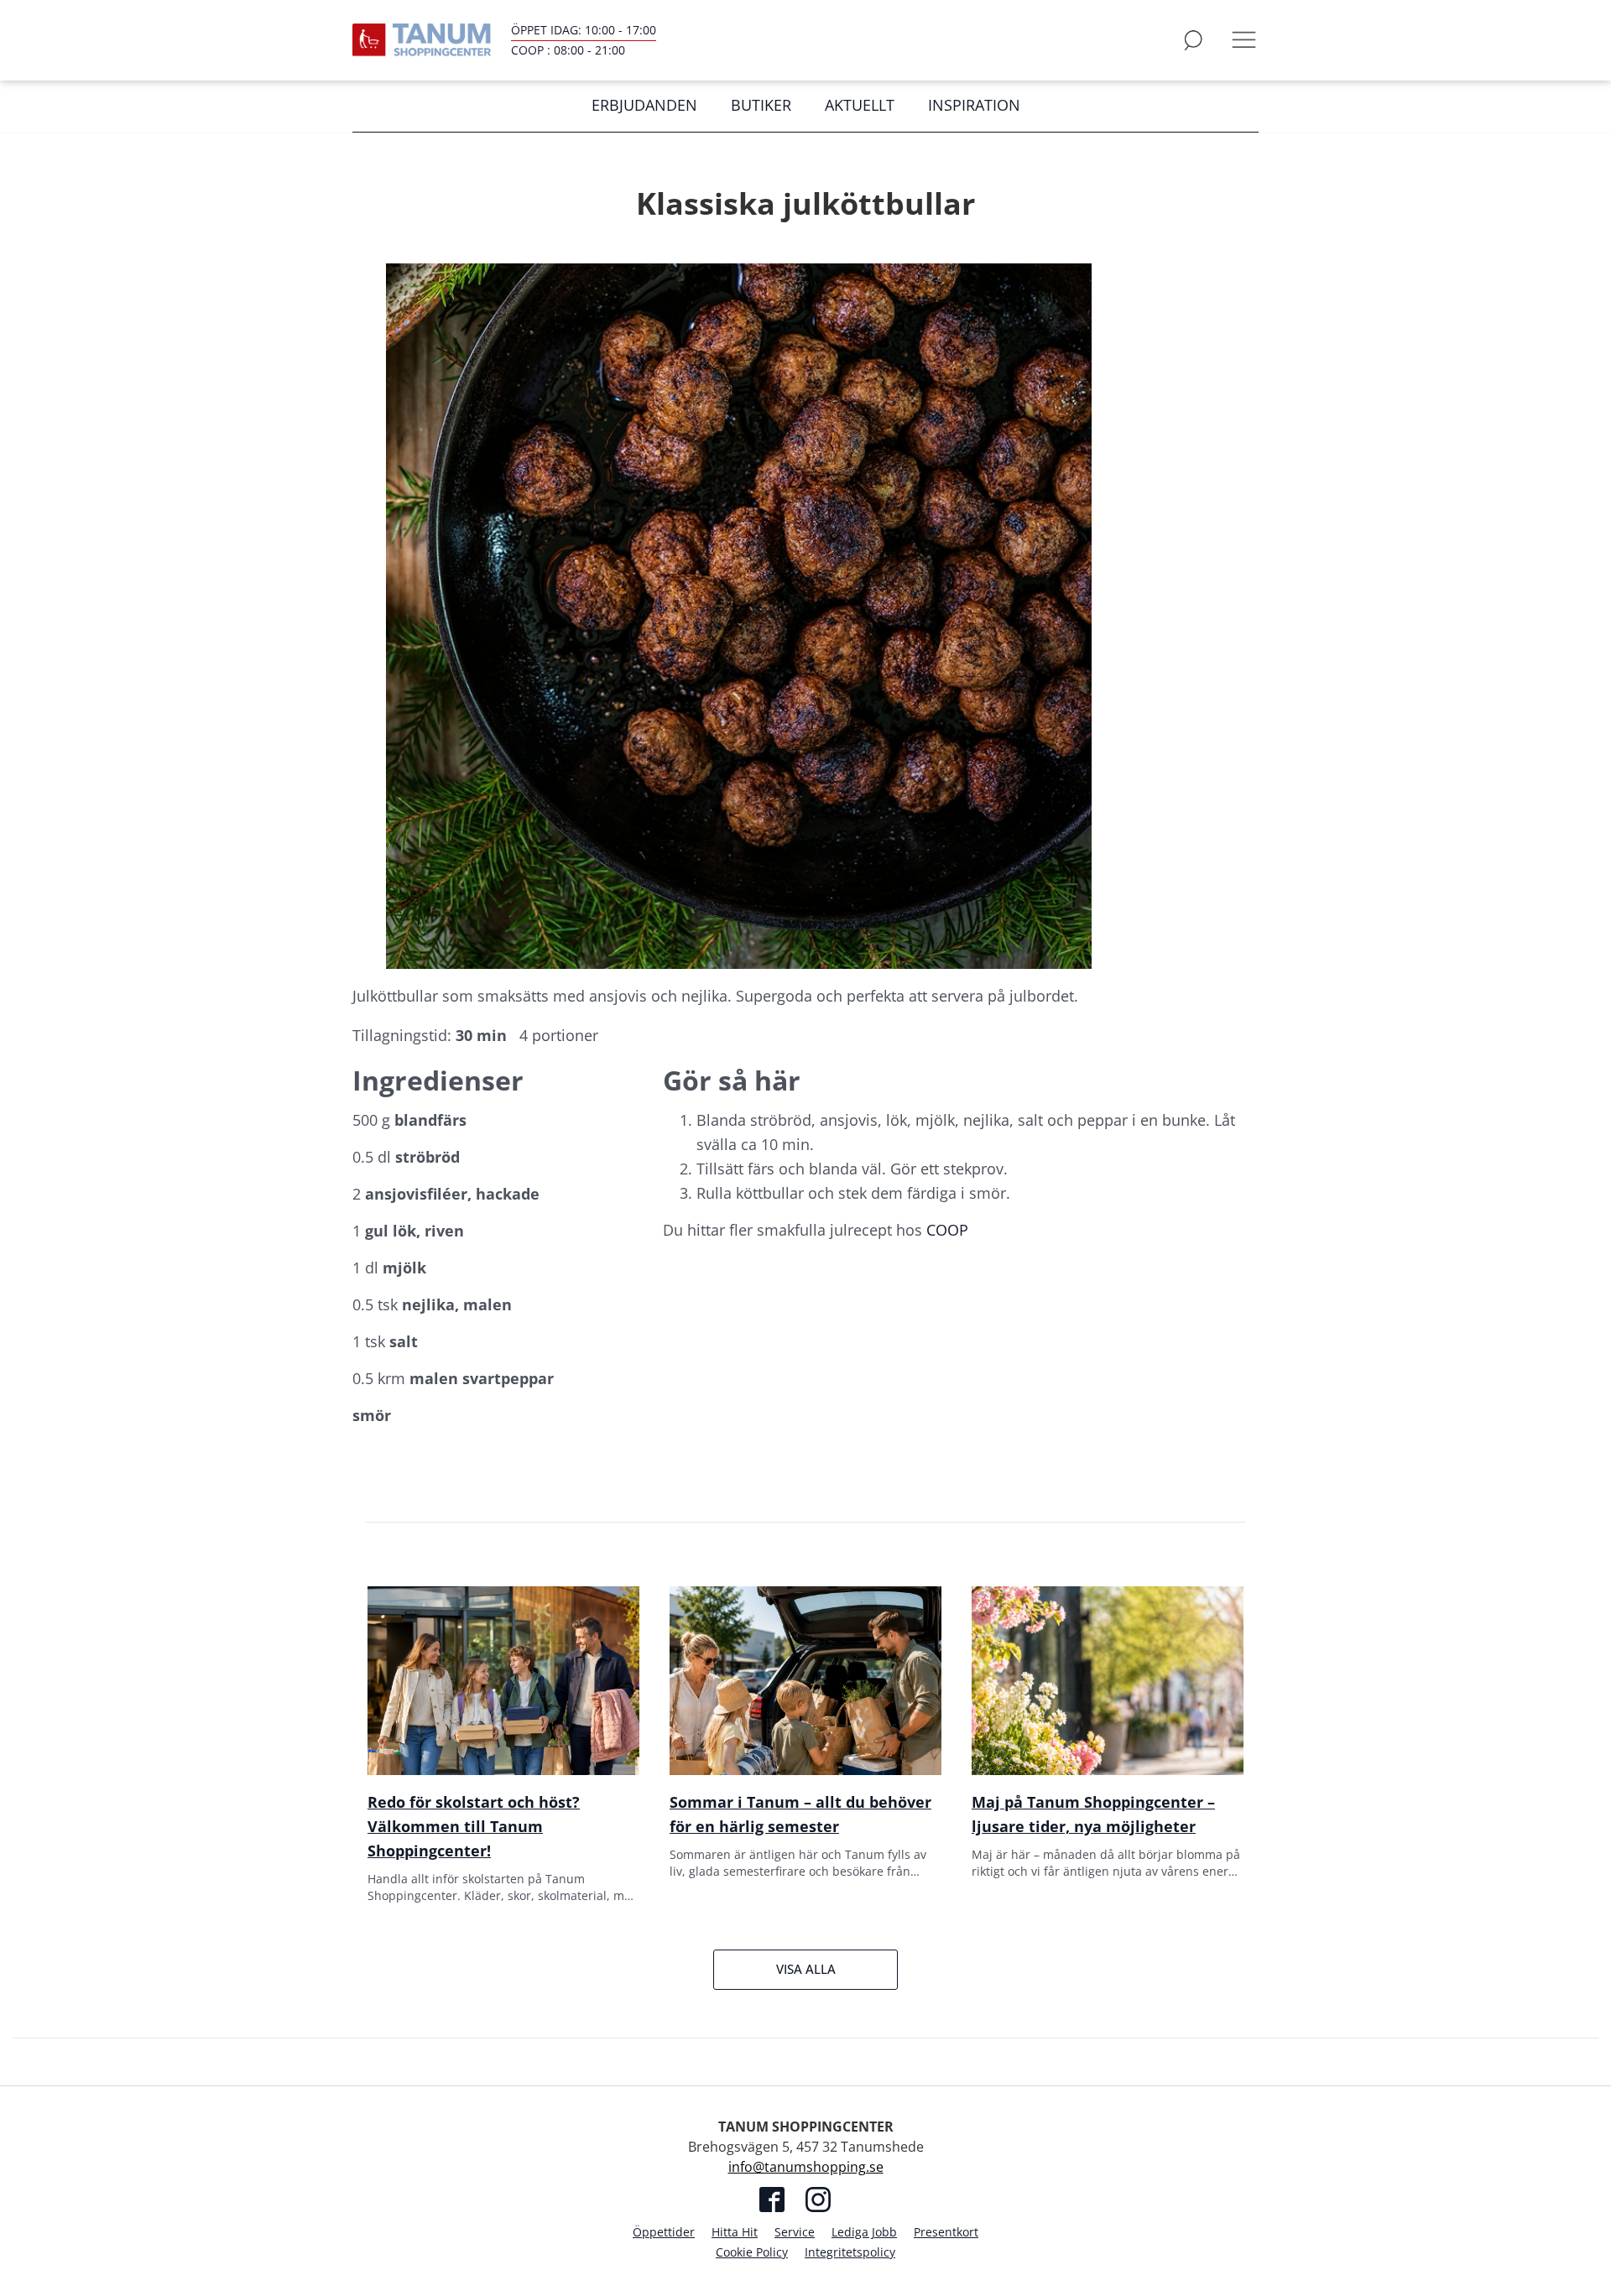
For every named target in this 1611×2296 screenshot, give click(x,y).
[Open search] (1193, 40)
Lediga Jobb (864, 2232)
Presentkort (946, 2232)
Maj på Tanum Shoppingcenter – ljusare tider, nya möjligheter (1093, 1814)
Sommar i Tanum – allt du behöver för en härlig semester (800, 1814)
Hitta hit (735, 2232)
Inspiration (974, 105)
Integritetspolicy (850, 2252)
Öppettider (664, 2232)
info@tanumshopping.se (806, 2167)
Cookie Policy (752, 2252)
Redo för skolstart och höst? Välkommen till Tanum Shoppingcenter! (474, 1826)
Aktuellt (860, 105)
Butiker (761, 105)
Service (795, 2232)
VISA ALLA (806, 1969)
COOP (947, 1230)
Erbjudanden (644, 105)
